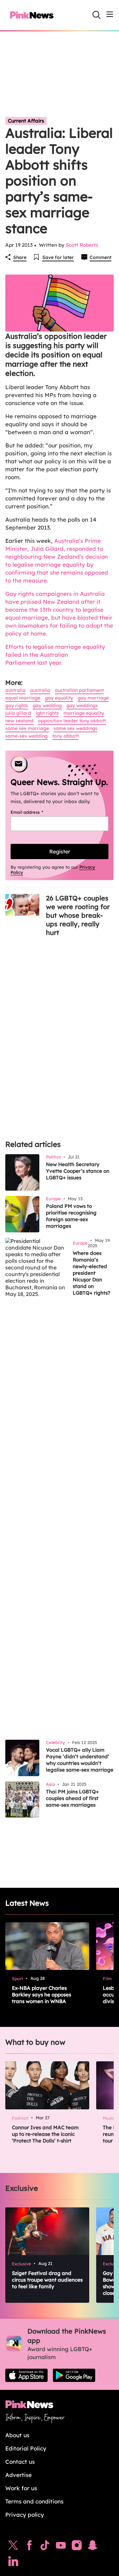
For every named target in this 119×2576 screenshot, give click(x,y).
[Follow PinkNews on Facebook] (29, 2547)
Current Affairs (26, 121)
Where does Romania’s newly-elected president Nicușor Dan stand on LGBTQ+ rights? (92, 1273)
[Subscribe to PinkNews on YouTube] (61, 2547)
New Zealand (19, 721)
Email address (35, 812)
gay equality (59, 698)
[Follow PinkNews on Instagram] (77, 2547)
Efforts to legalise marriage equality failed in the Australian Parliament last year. (55, 655)
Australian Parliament (79, 690)
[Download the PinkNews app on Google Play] (74, 2375)
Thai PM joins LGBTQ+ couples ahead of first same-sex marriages (72, 1798)
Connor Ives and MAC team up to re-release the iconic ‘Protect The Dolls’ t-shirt (45, 2134)
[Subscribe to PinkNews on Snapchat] (93, 2547)
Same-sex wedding (26, 736)
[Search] (97, 15)
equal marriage (23, 698)
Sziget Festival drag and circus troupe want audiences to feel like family (47, 2280)
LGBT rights (47, 713)
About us (17, 2435)
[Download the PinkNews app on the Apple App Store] (26, 2375)
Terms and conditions (34, 2501)
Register (60, 851)
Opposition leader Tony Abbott (72, 721)
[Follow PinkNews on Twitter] (13, 2547)
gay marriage (93, 698)
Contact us (20, 2462)
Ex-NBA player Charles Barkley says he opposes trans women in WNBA (41, 1995)
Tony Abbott (65, 736)
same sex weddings (76, 728)
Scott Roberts (82, 245)
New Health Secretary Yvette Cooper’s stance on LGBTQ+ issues (78, 1171)
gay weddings (82, 705)
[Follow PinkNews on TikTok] (45, 2547)
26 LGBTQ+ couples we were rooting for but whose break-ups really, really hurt (78, 915)
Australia (15, 690)
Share (20, 257)
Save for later (58, 257)
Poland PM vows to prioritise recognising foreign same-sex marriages (71, 1216)
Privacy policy (25, 2515)
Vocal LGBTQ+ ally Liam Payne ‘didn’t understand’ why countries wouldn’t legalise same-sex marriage (80, 1760)
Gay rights (17, 705)
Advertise (19, 2475)
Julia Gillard (18, 713)
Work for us (21, 2488)
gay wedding (47, 705)
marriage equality (84, 713)
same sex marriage (27, 728)
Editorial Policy (26, 2448)
